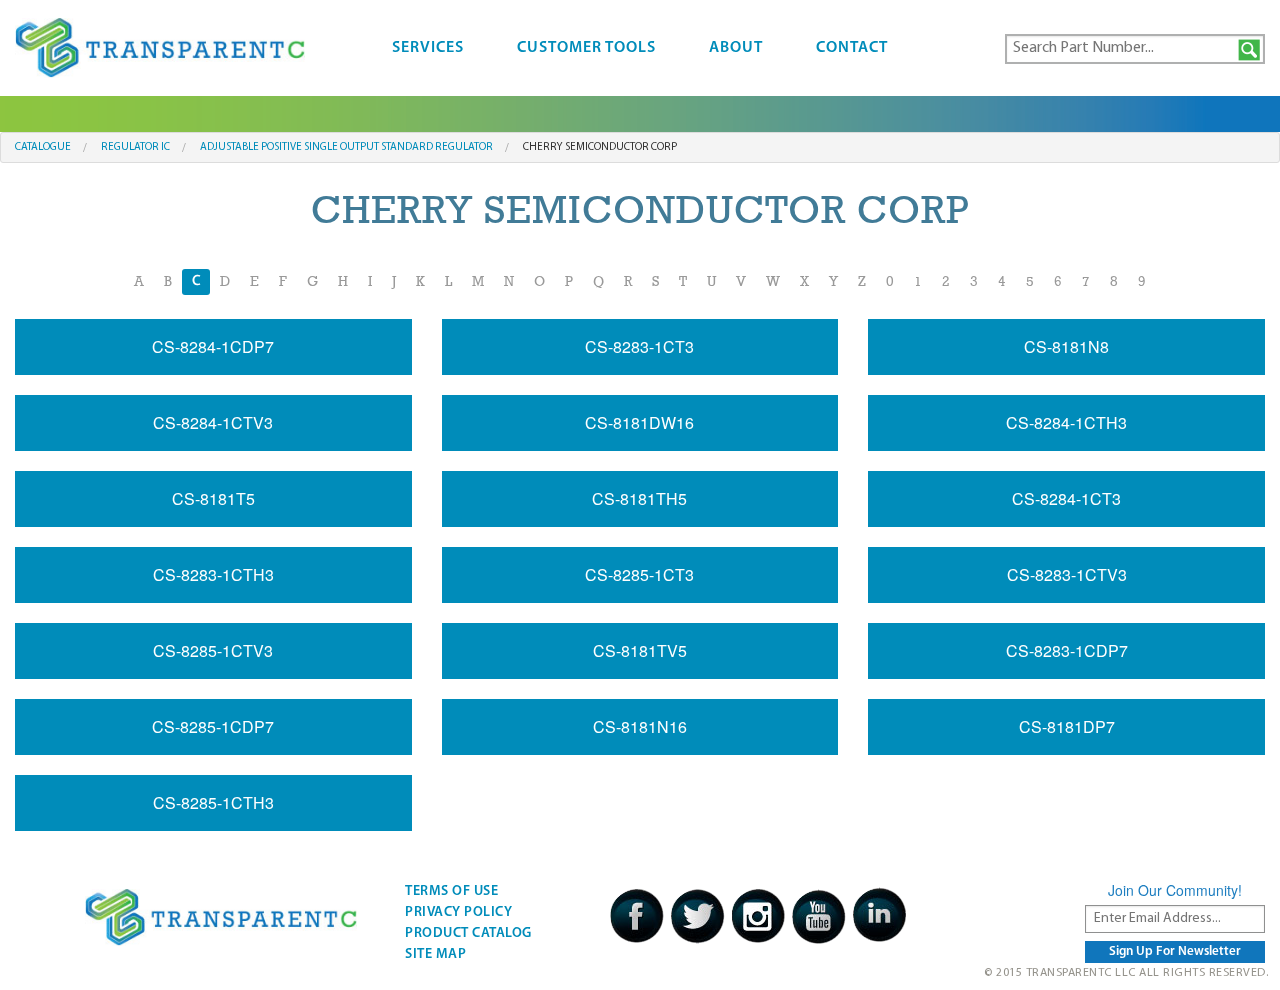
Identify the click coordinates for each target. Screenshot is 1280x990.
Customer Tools (586, 48)
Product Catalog (468, 933)
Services (428, 48)
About (736, 48)
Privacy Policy (458, 912)
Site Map (435, 954)
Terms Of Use (451, 891)
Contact (852, 48)
